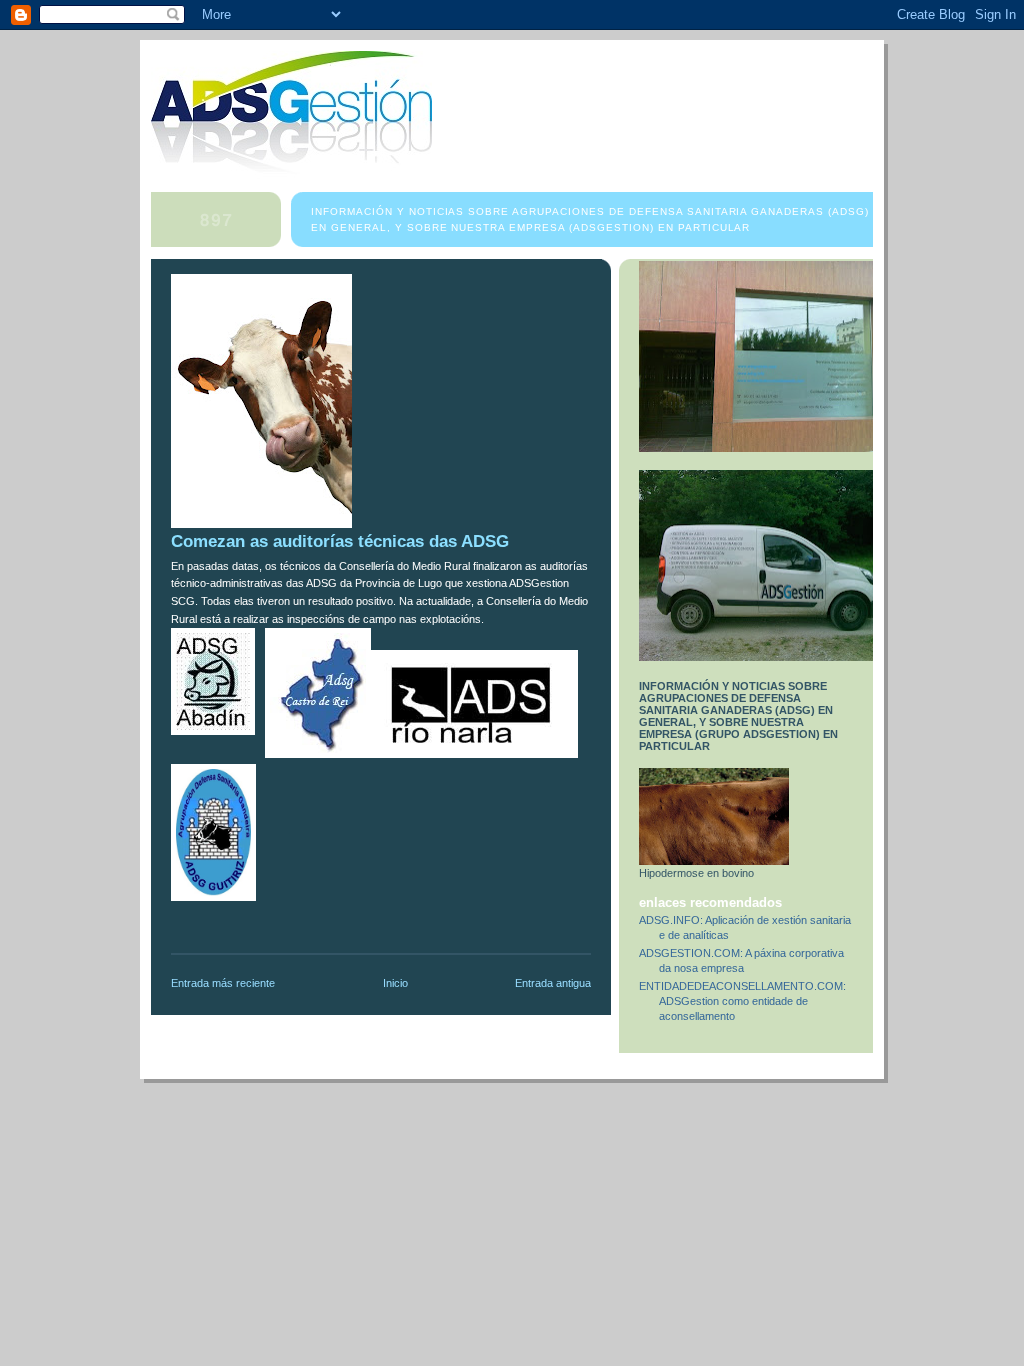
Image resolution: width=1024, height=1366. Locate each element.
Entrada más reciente (223, 983)
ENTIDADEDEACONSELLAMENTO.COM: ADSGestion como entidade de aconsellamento (742, 1001)
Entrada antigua (553, 983)
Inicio (395, 983)
